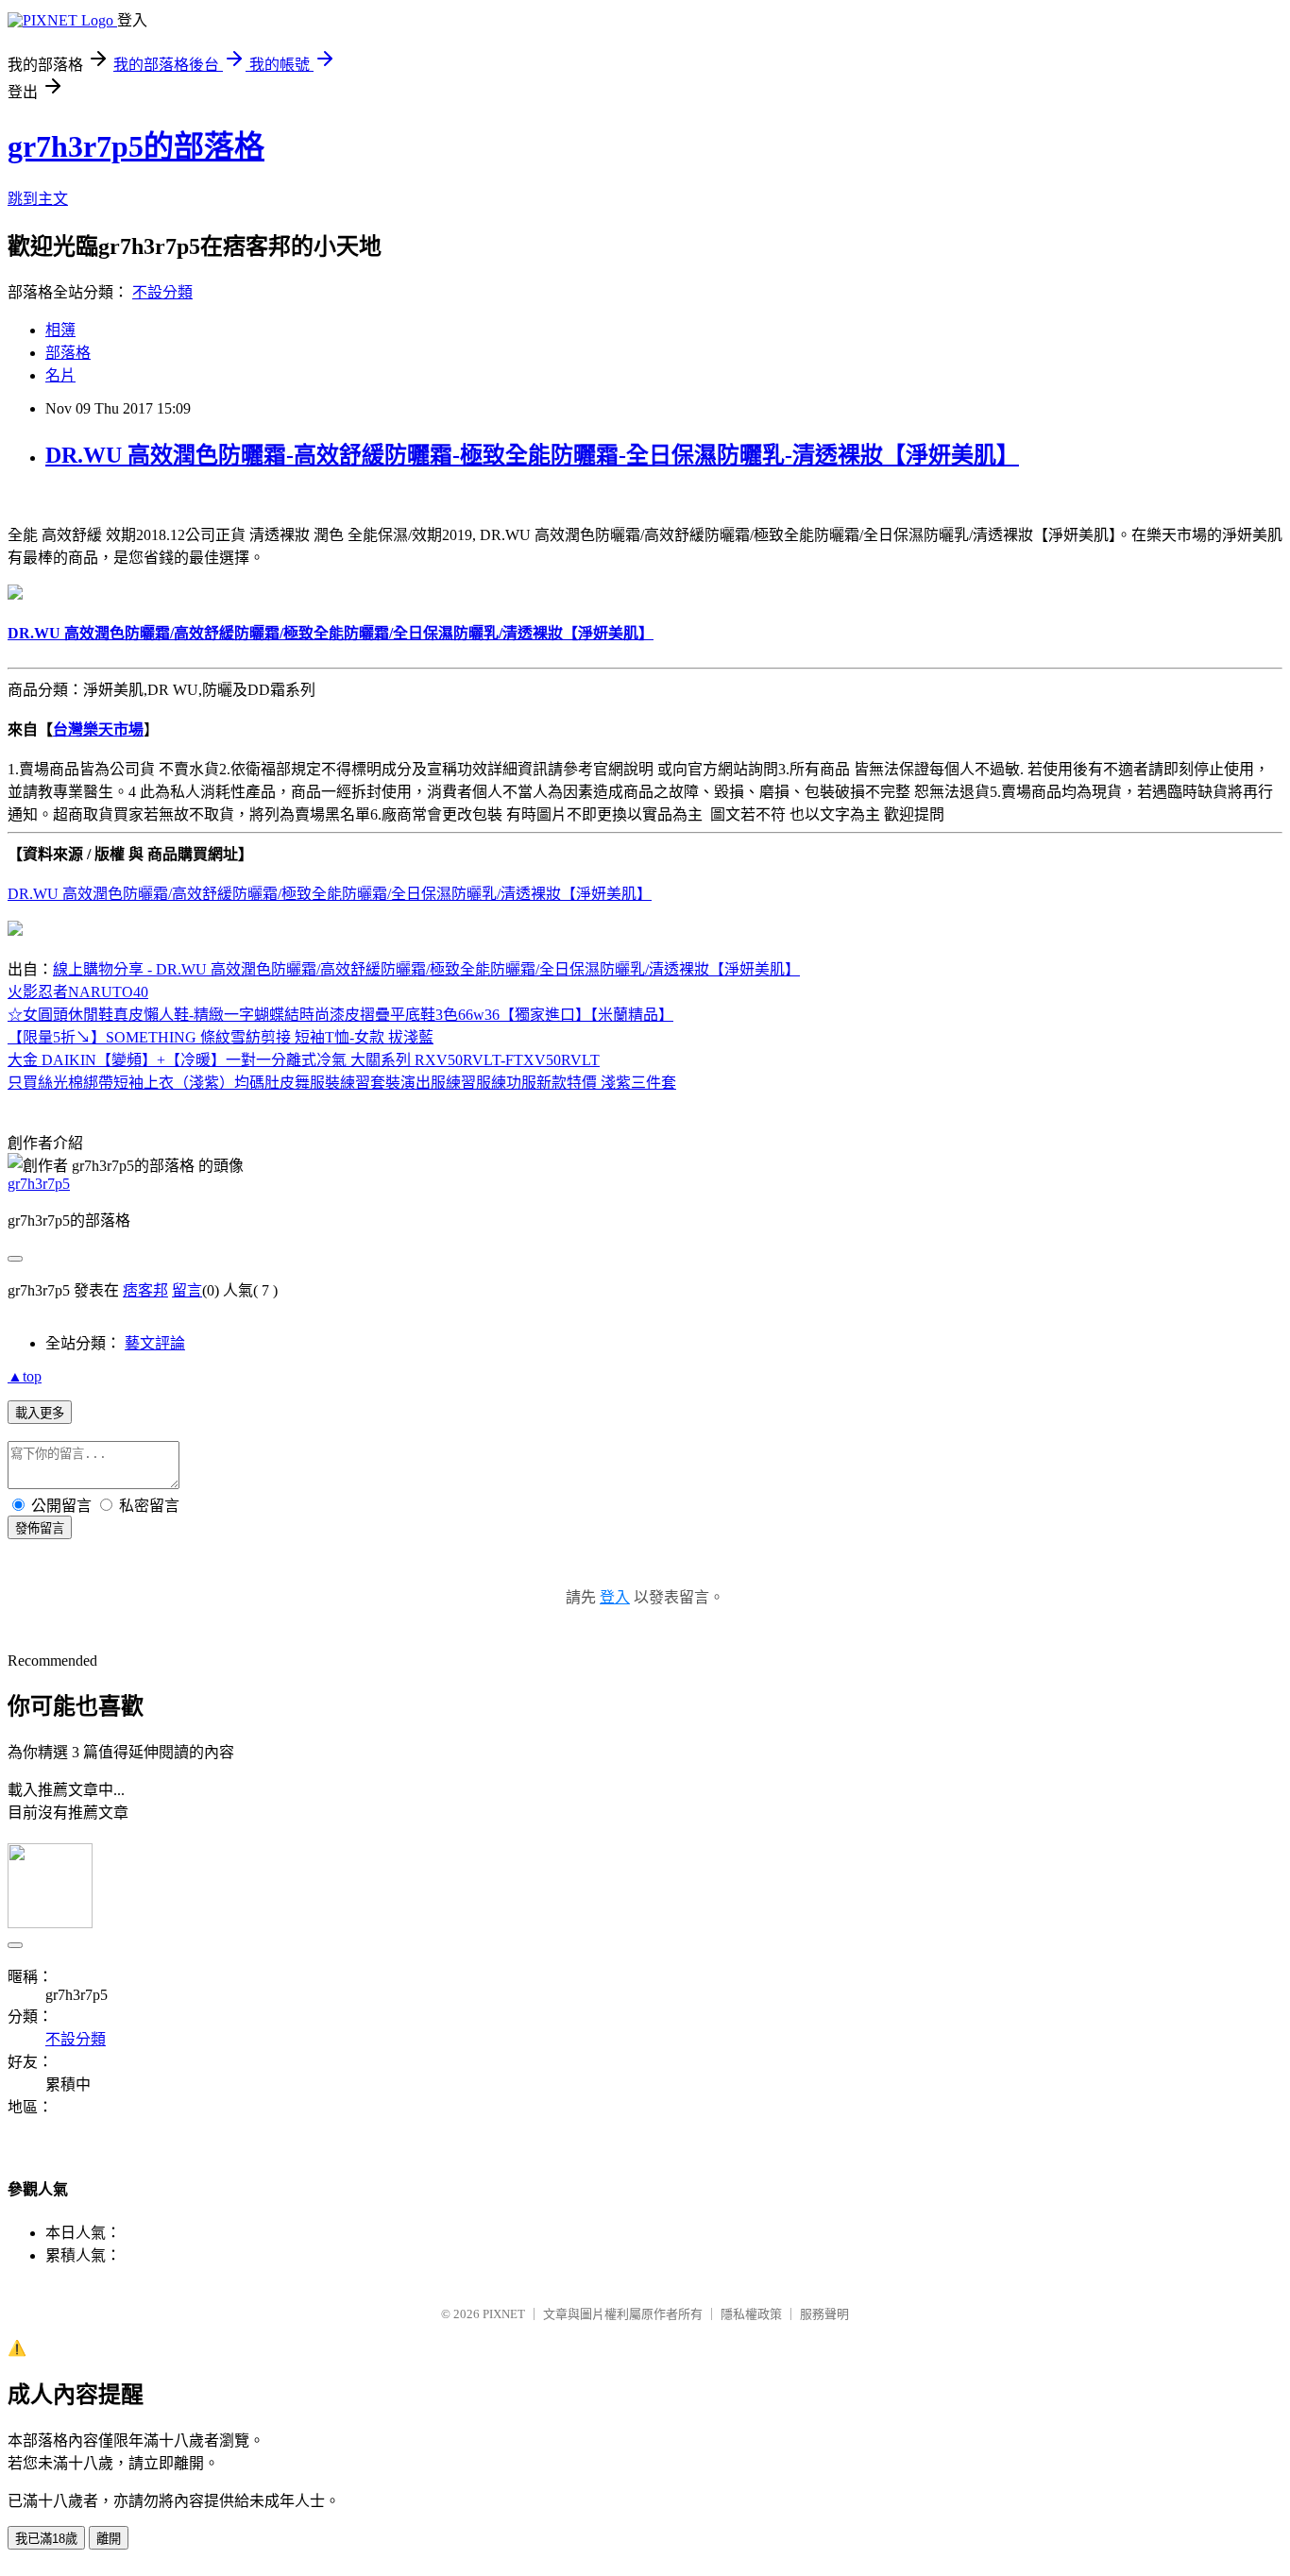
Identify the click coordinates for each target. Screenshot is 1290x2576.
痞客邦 (145, 1290)
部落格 (68, 353)
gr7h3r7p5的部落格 (136, 146)
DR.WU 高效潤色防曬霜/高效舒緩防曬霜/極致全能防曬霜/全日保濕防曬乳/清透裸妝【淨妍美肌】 (330, 894)
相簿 (60, 330)
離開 (109, 2539)
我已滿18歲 (46, 2539)
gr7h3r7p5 (39, 1184)
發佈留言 (40, 1528)
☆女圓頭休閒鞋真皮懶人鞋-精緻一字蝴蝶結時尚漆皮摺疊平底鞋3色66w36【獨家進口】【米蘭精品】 (340, 1015)
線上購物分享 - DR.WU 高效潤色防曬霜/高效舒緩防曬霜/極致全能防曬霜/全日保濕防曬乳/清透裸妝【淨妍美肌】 (426, 969)
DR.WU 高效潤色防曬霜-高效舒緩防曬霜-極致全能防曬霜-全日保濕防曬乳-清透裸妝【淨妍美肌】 (532, 455)
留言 (187, 1290)
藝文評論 (155, 1343)
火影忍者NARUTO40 (78, 992)
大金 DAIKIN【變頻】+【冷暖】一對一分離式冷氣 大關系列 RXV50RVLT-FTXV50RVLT (304, 1060)
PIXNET (504, 2314)
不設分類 (162, 292)
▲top (25, 1376)
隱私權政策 (751, 2314)
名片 (60, 375)
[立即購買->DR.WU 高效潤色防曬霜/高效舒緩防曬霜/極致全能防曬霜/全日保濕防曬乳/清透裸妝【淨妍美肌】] (15, 594)
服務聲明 (824, 2314)
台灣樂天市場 (98, 729)
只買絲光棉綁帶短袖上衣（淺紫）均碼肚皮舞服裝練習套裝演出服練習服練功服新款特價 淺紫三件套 (342, 1083)
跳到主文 (38, 199)
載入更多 (40, 1413)
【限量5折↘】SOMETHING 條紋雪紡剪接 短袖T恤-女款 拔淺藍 (221, 1037)
